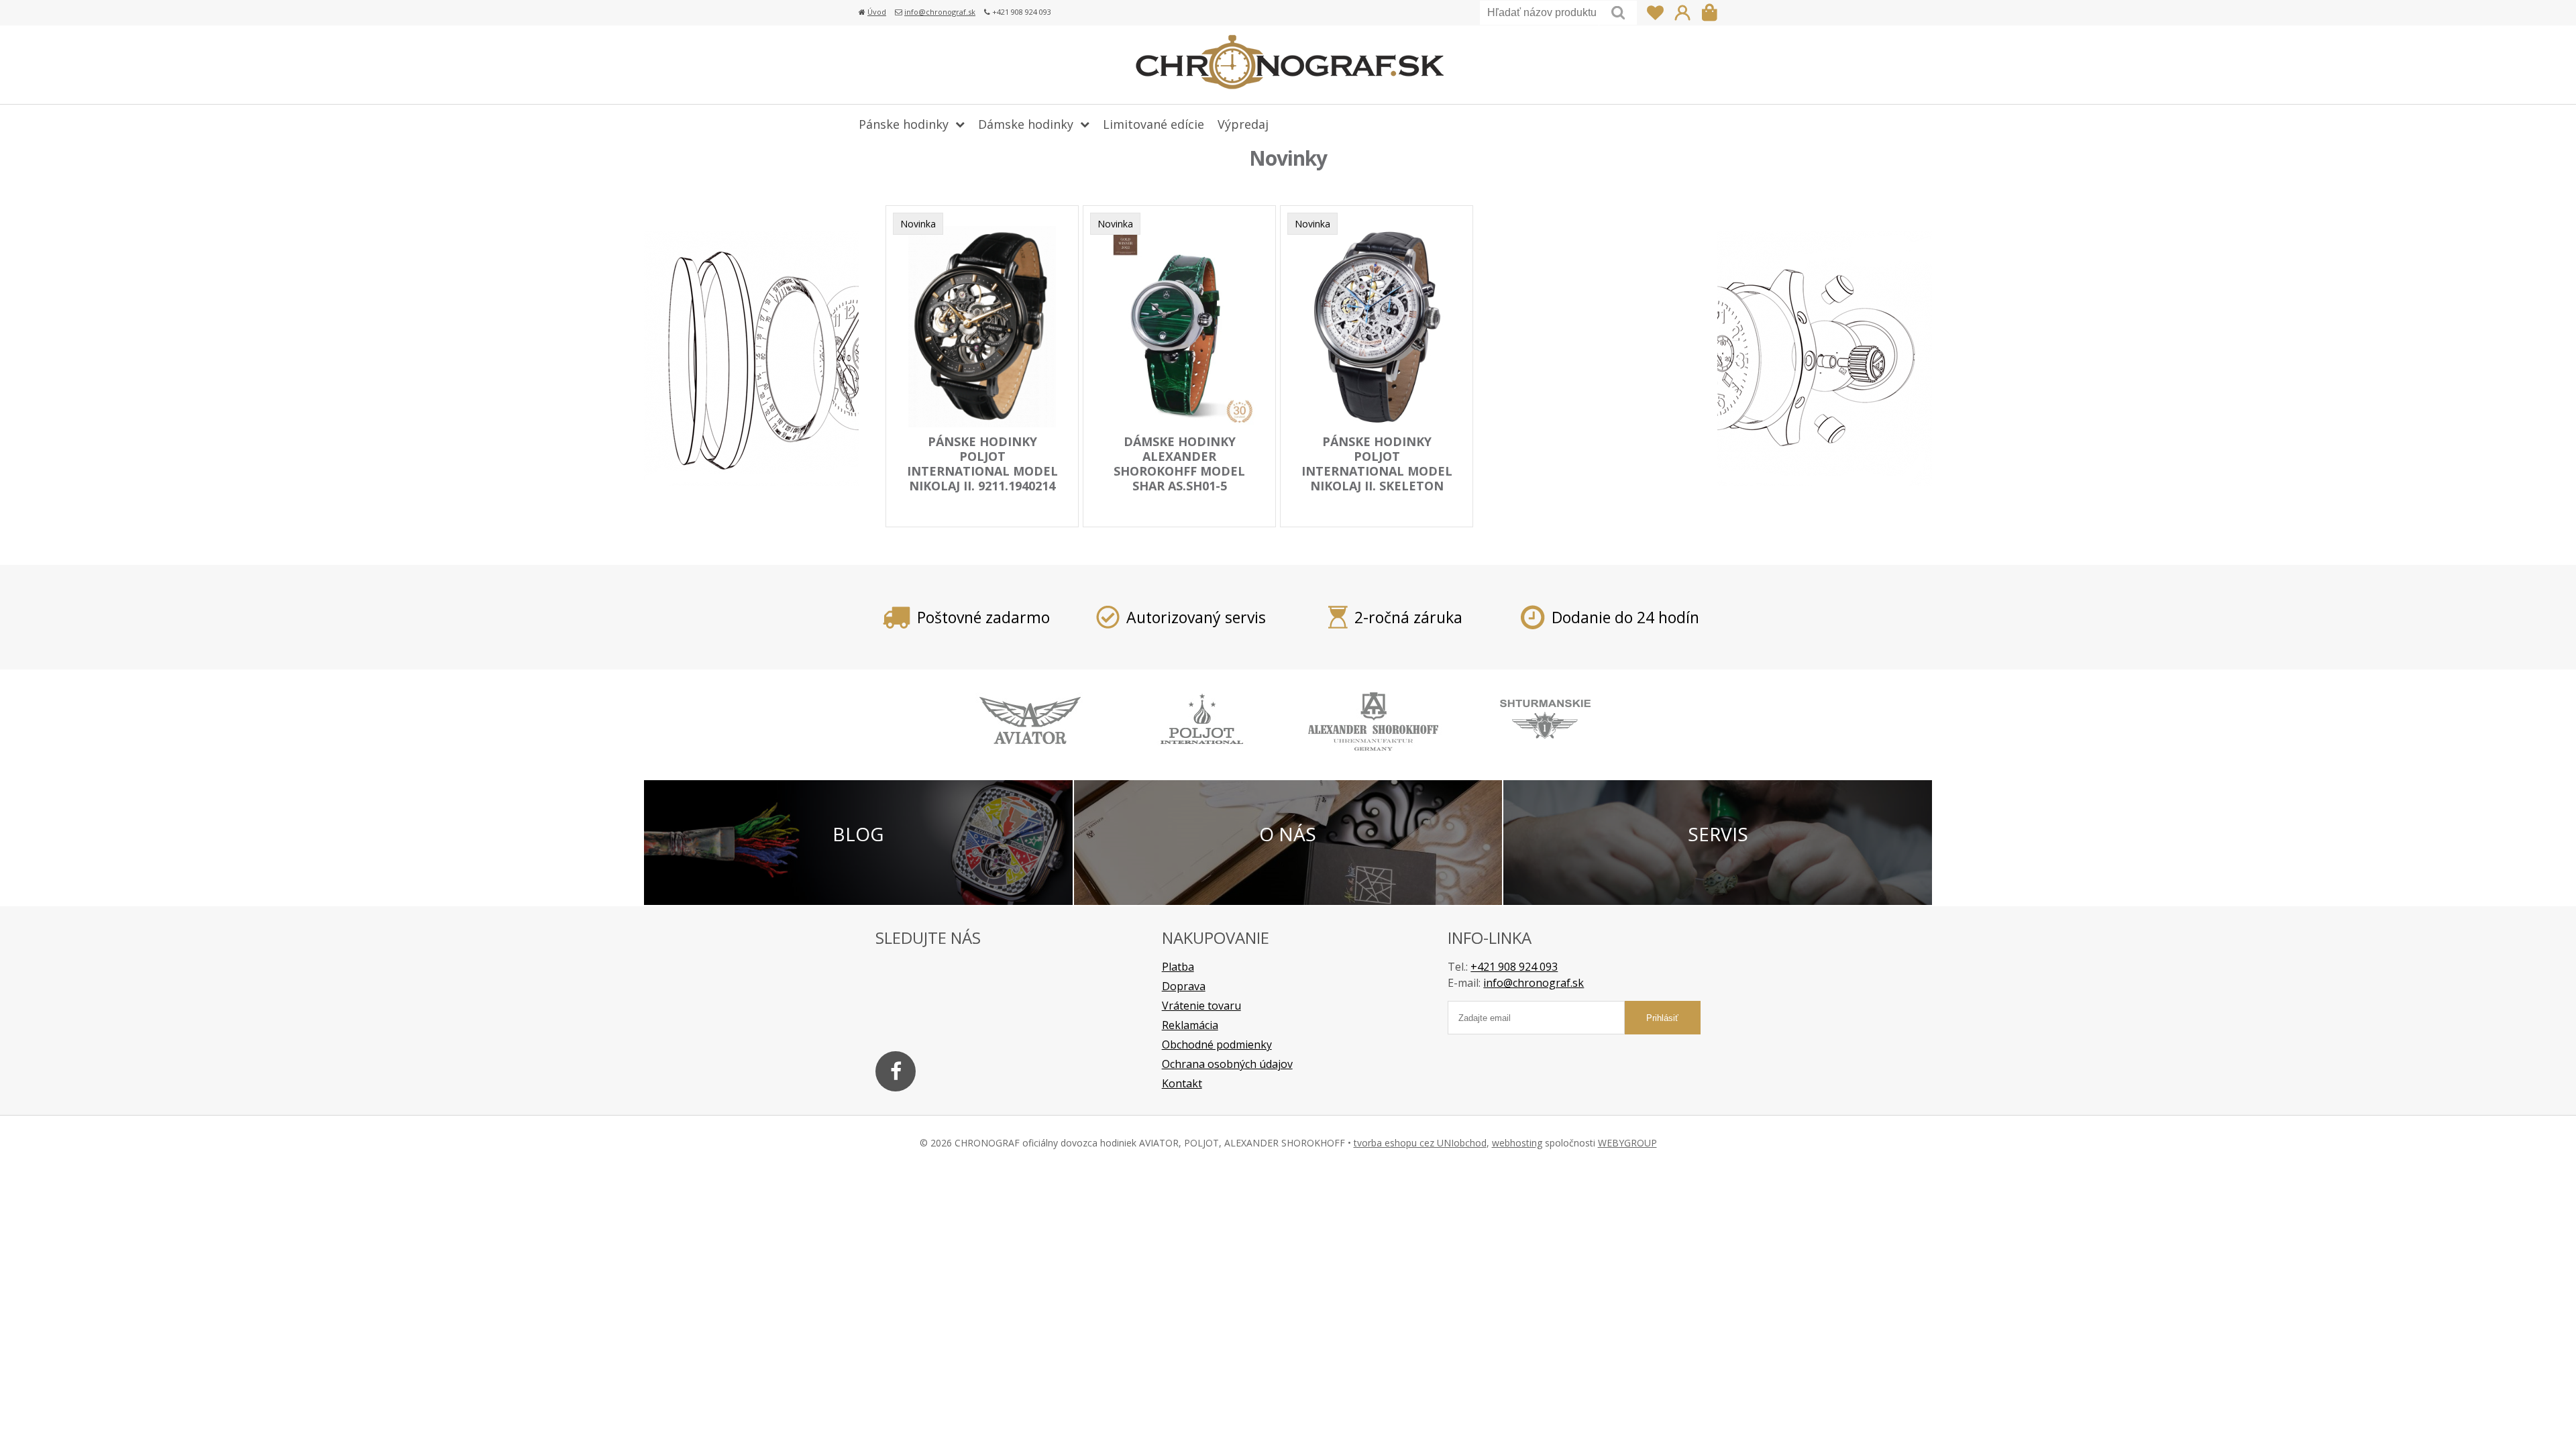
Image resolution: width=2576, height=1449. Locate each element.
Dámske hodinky (1026, 124)
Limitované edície (1153, 124)
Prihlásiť (1682, 13)
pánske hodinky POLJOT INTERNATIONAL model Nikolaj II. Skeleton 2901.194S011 (1377, 471)
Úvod (877, 12)
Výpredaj (1243, 124)
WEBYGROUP (1627, 1143)
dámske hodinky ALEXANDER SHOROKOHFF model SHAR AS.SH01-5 (1179, 464)
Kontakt (1182, 1083)
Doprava (1184, 986)
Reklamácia (1190, 1025)
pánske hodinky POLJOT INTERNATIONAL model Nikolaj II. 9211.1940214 (982, 464)
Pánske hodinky (904, 124)
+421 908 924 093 (1514, 967)
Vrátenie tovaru (1201, 1006)
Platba (1178, 967)
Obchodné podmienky (1217, 1044)
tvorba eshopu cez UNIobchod (1420, 1143)
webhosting (1517, 1143)
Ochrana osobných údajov (1227, 1064)
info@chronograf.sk (940, 12)
